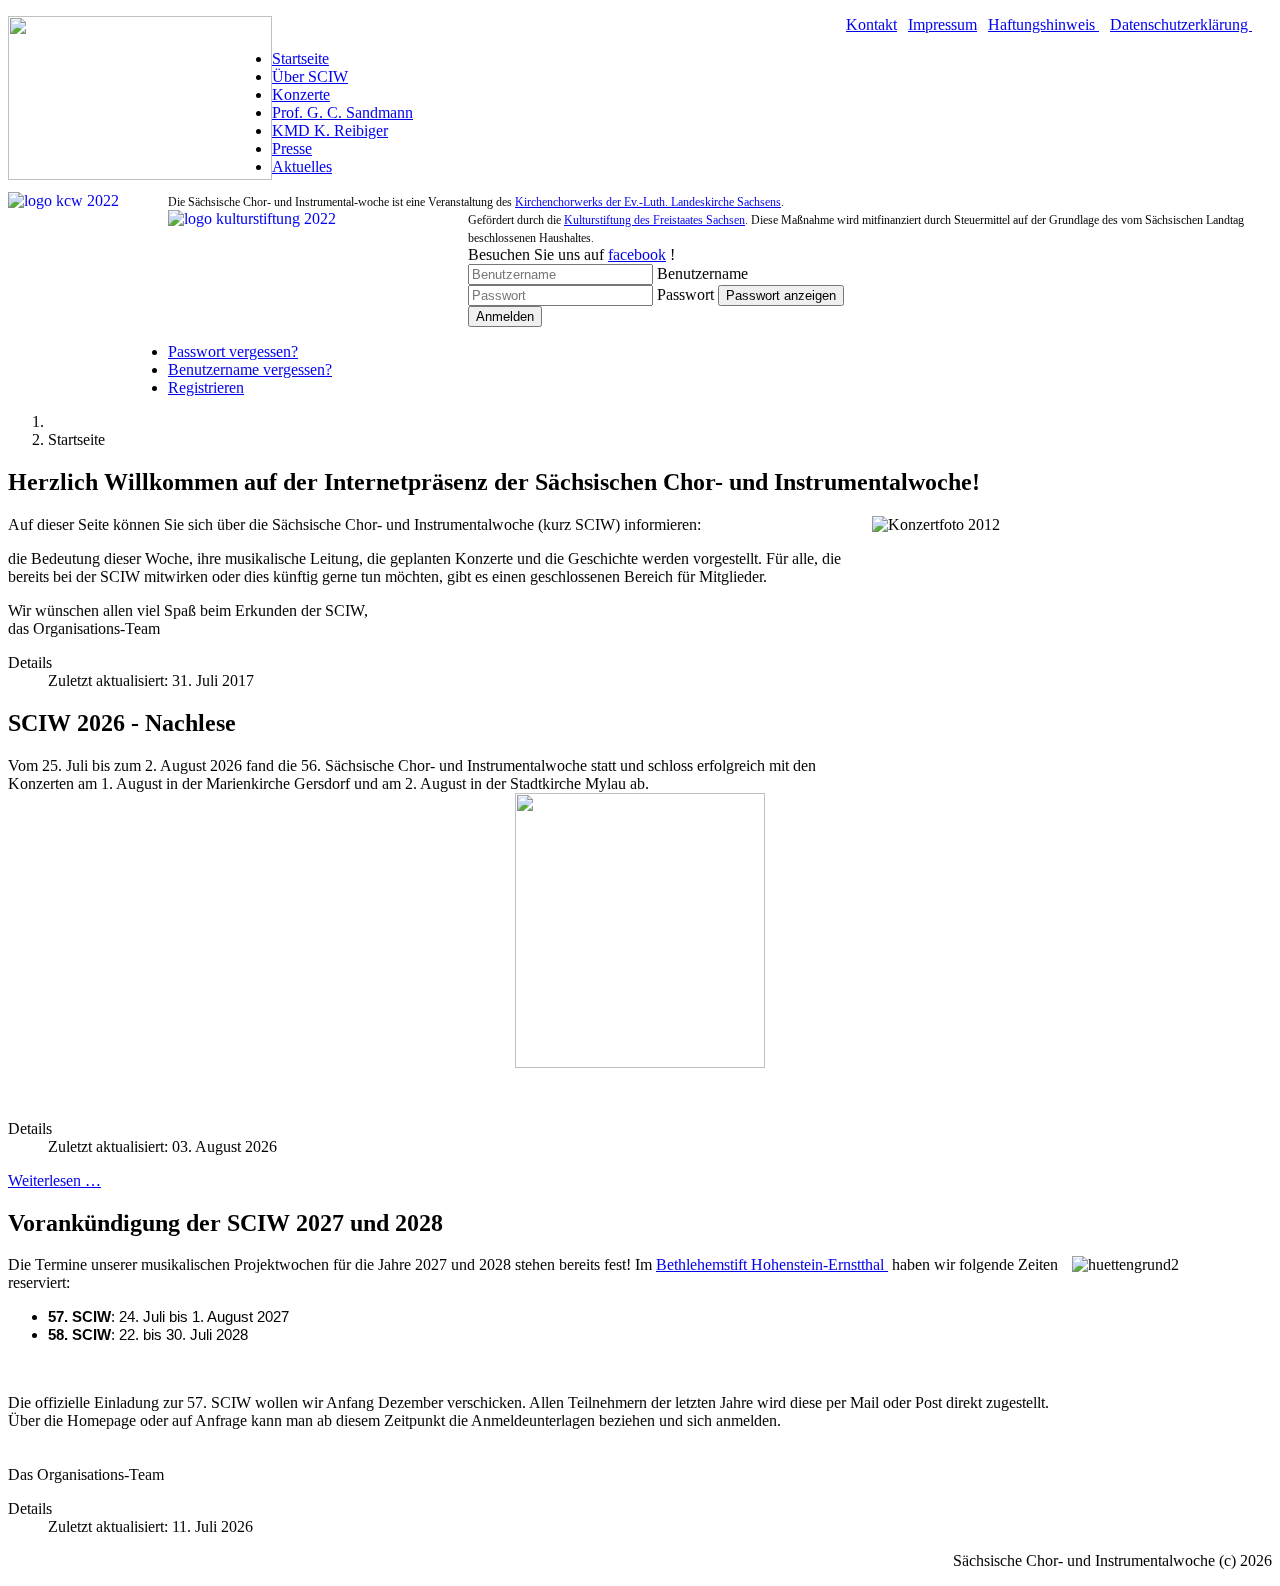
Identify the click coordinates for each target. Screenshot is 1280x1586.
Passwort (685, 294)
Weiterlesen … (54, 1180)
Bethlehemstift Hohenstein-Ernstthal (772, 1264)
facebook (637, 254)
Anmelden (505, 316)
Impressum (942, 24)
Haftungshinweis (1043, 24)
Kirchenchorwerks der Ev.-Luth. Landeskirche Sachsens (648, 202)
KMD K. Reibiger (330, 130)
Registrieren (206, 387)
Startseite (300, 58)
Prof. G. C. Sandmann (342, 112)
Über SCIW (310, 76)
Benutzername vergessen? (250, 369)
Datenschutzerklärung (1181, 24)
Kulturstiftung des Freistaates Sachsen (654, 220)
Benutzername (702, 273)
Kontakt (871, 24)
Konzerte (301, 94)
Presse (292, 148)
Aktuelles (302, 166)
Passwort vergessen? (233, 351)
